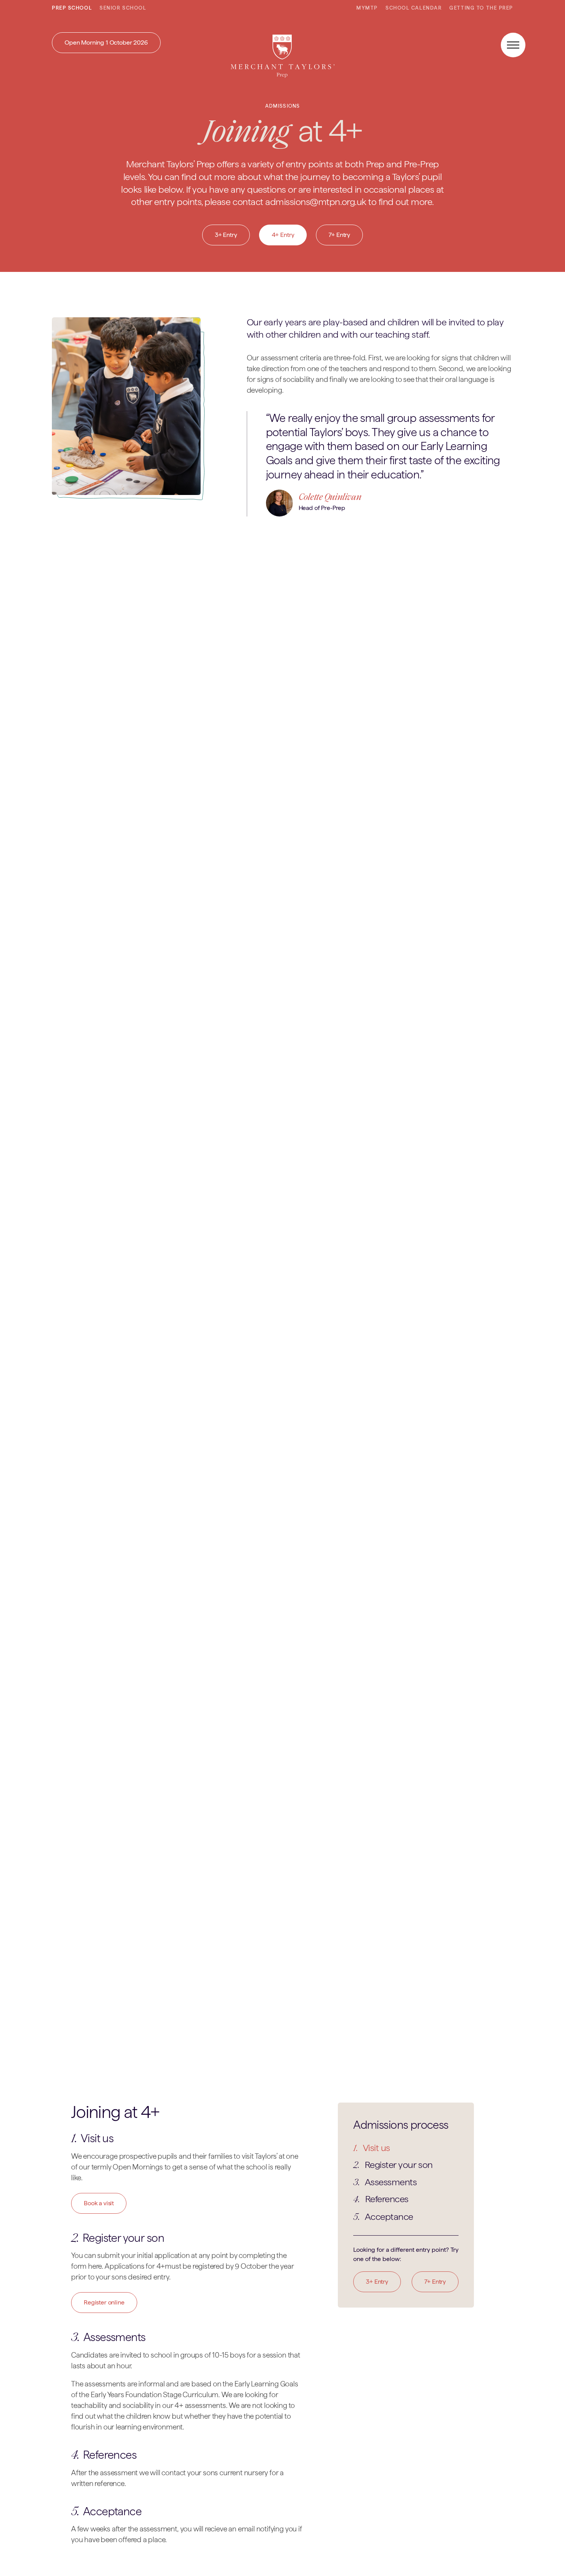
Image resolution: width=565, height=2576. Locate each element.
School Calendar (414, 8)
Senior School (123, 8)
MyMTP (367, 8)
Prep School (72, 8)
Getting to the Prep (481, 8)
